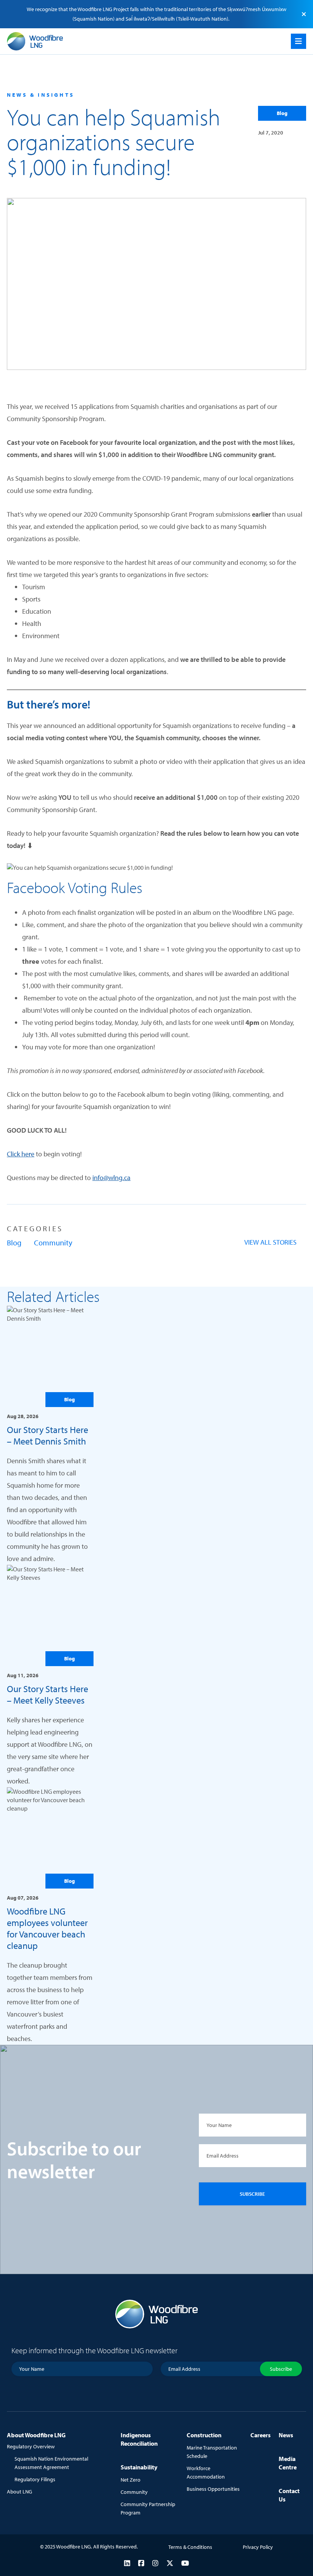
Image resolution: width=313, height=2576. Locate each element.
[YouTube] (185, 2563)
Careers (261, 2435)
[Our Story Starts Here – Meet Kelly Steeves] (50, 1676)
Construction (204, 2435)
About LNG (19, 2492)
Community (53, 1243)
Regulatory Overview (31, 2446)
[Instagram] (155, 2563)
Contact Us (289, 2495)
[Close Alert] (304, 14)
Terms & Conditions (190, 2547)
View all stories (270, 1242)
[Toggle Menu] (298, 41)
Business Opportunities (213, 2489)
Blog (282, 113)
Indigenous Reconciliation (139, 2439)
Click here (21, 1154)
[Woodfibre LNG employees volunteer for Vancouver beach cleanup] (50, 1916)
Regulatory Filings (35, 2479)
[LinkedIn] (127, 2563)
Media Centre (288, 2463)
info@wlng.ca (111, 1178)
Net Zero (131, 2480)
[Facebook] (141, 2563)
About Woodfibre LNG (36, 2435)
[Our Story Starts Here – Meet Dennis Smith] (50, 1435)
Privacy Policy (258, 2547)
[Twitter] (170, 2563)
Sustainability (139, 2467)
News (286, 2435)
